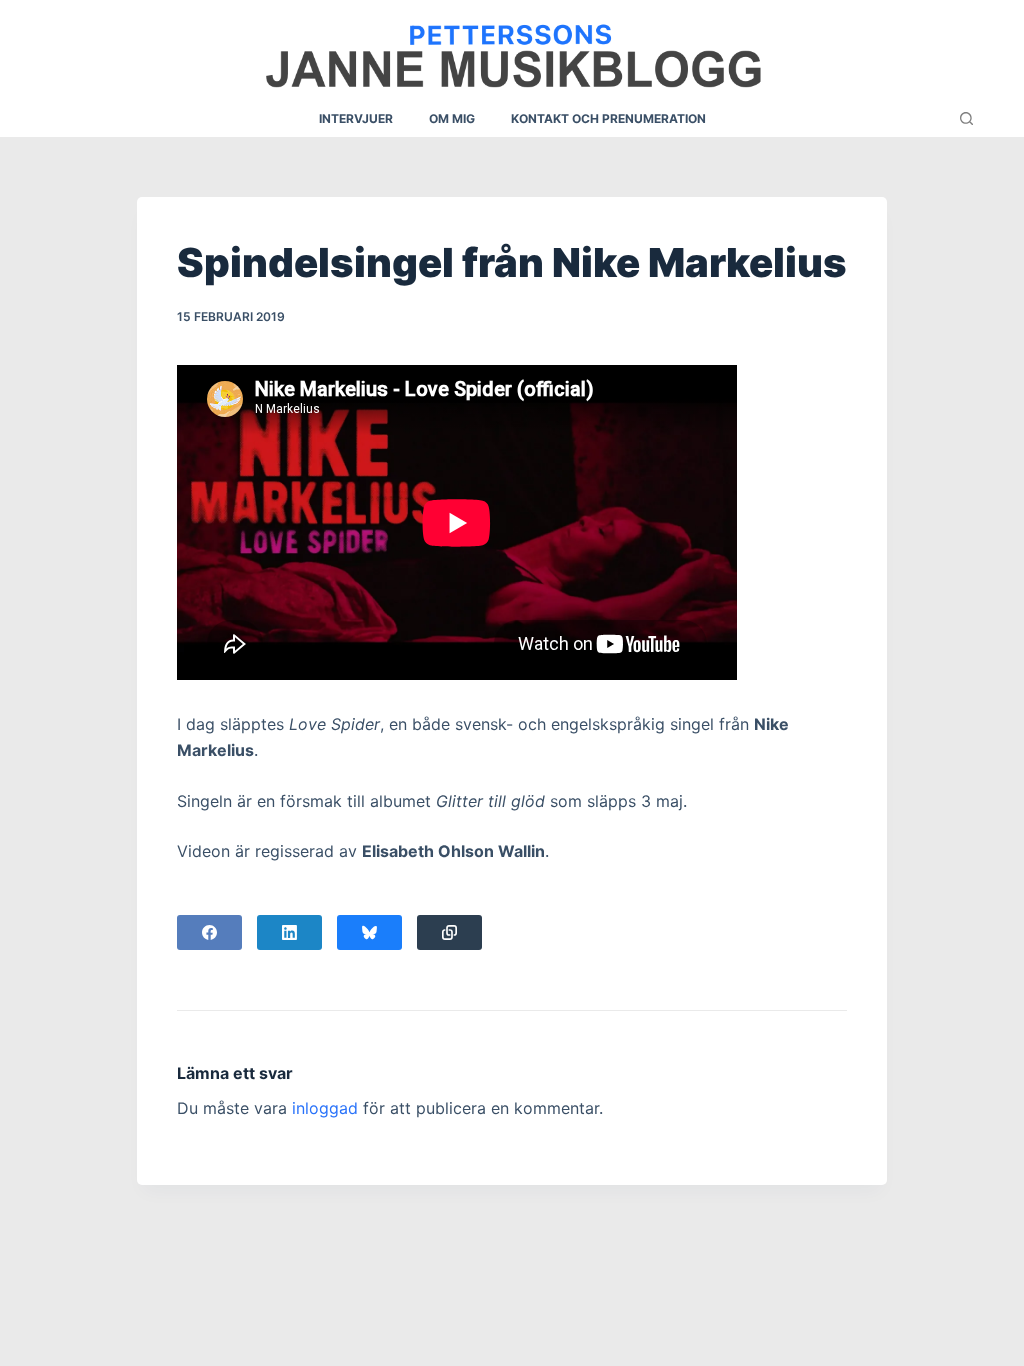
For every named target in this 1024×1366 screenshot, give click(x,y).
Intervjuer (356, 118)
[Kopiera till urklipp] (449, 932)
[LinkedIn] (289, 932)
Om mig (452, 118)
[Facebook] (209, 932)
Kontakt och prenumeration (608, 118)
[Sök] (966, 118)
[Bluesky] (369, 932)
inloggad (325, 1108)
